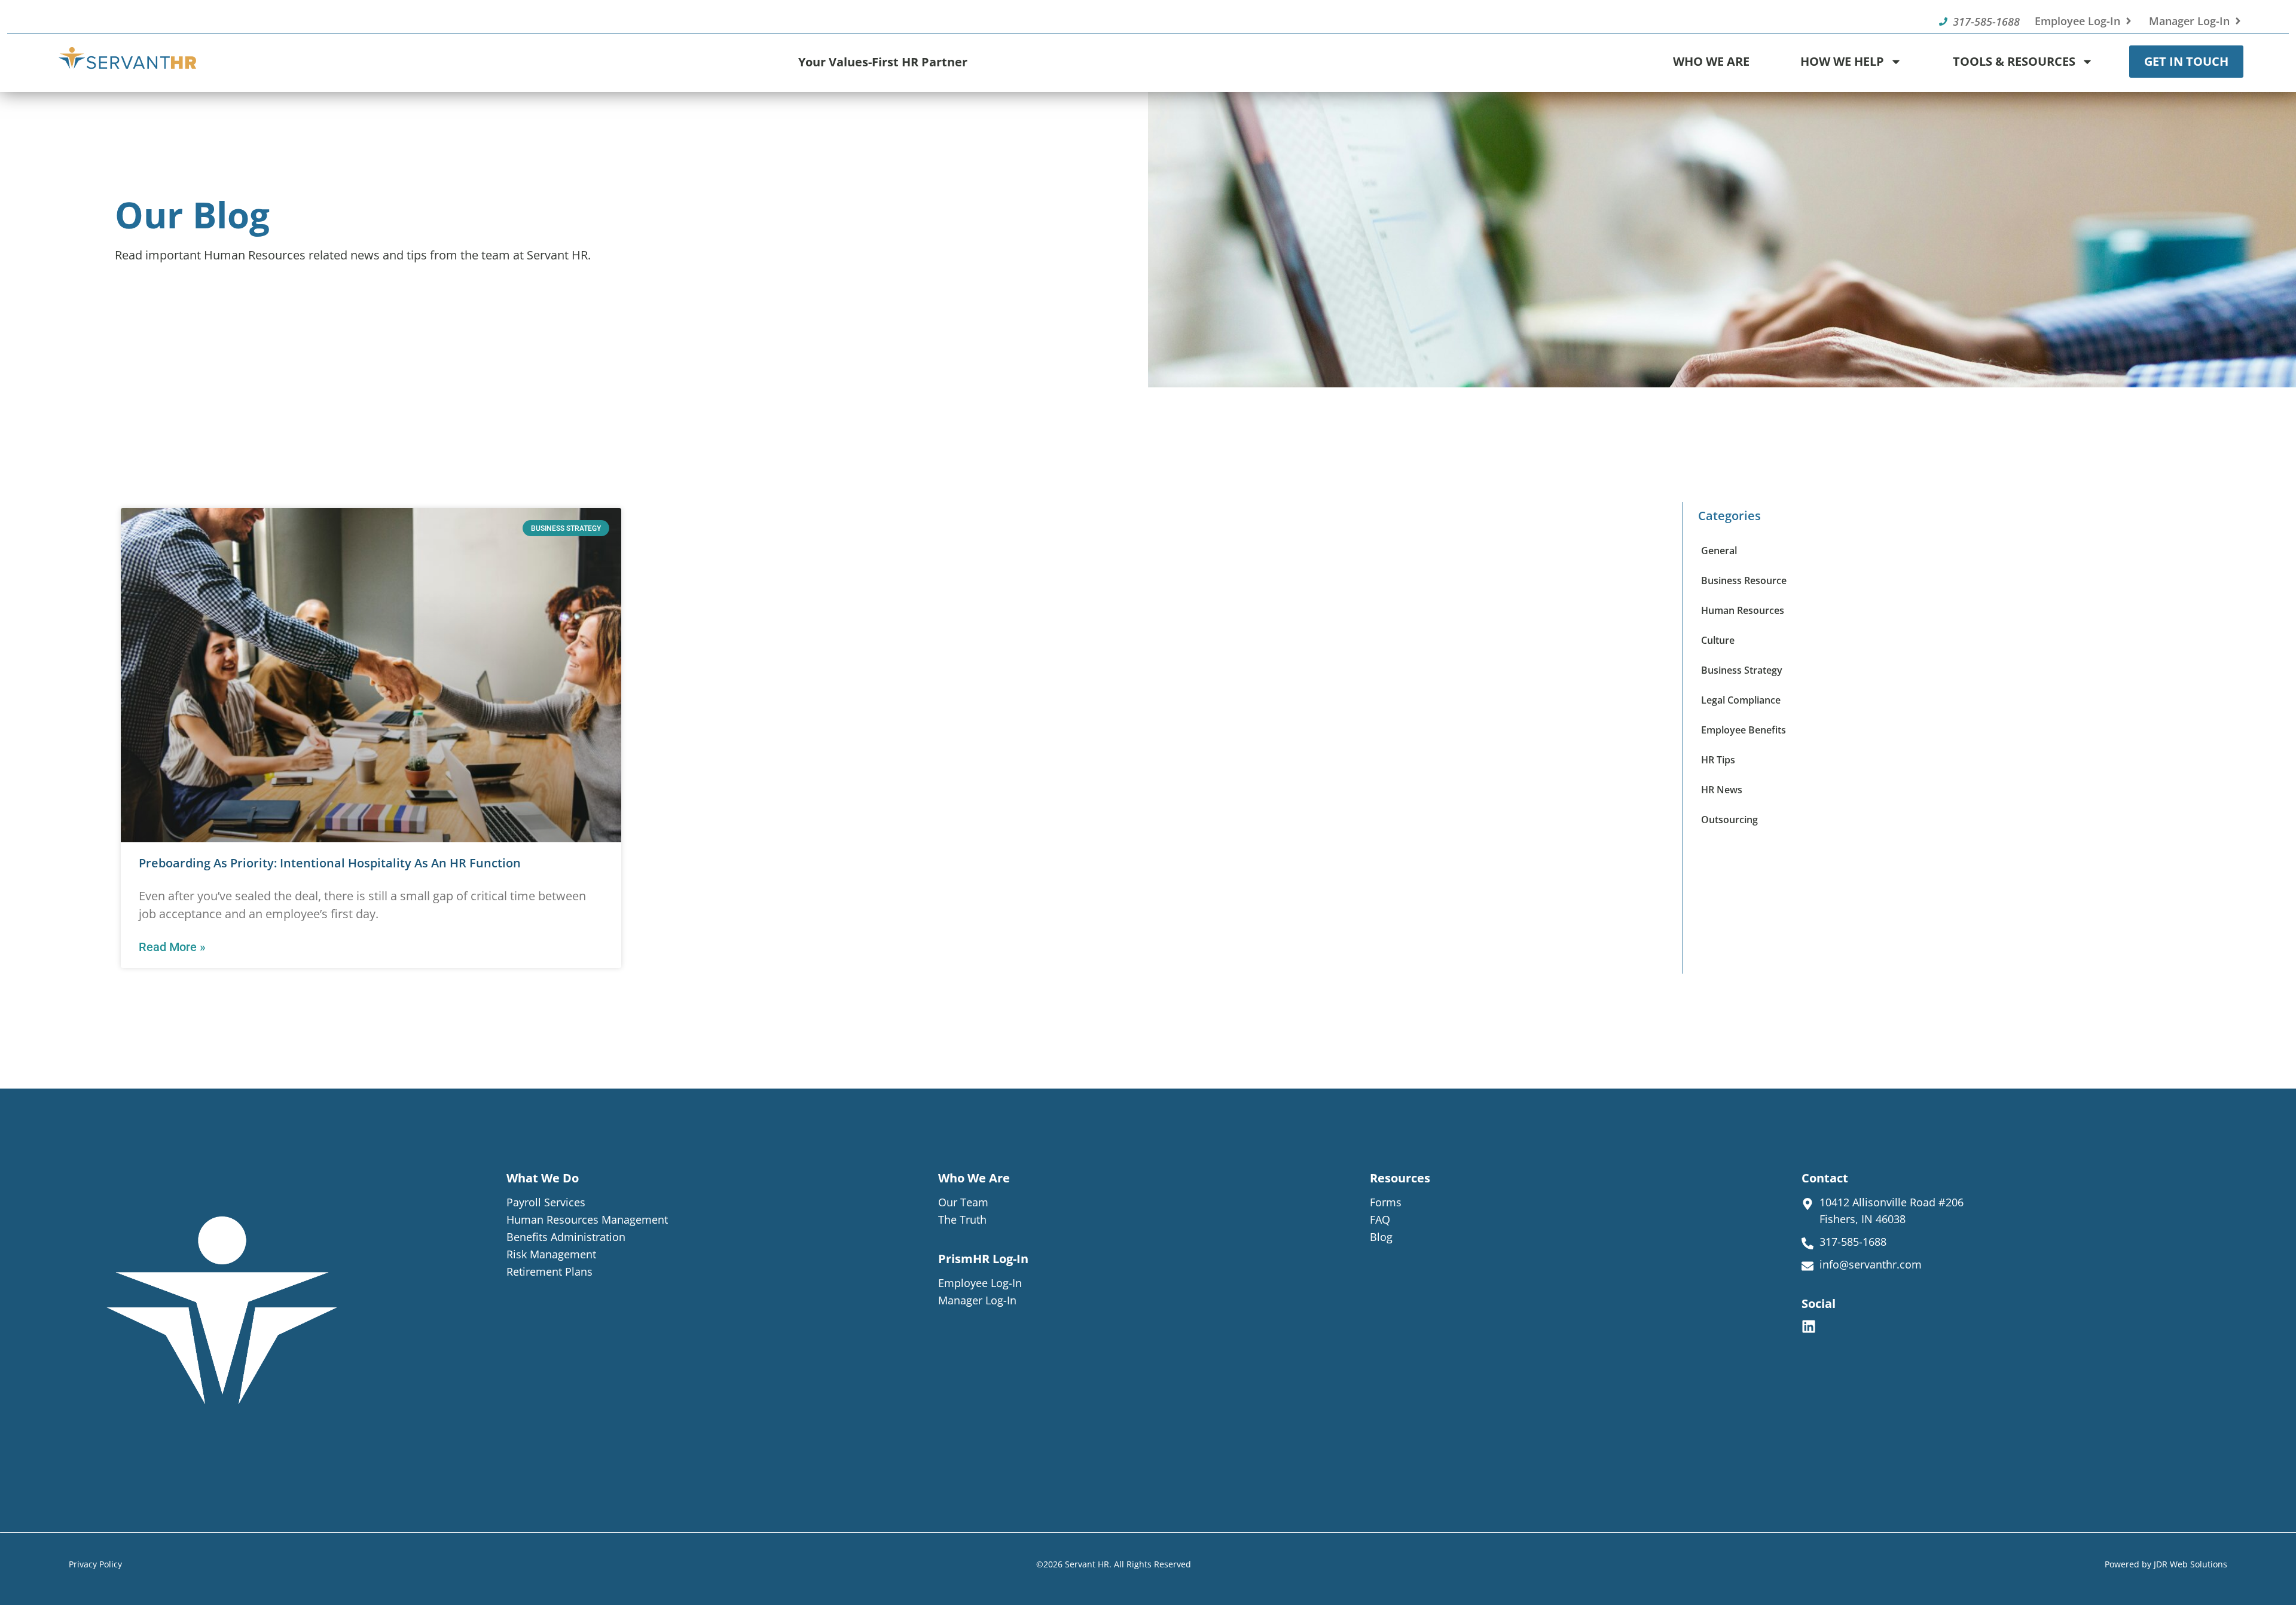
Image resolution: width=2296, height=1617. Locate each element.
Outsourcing (1729, 820)
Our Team (963, 1202)
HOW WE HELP (1842, 61)
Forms (1386, 1202)
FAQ (1380, 1219)
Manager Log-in (977, 1300)
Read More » (172, 947)
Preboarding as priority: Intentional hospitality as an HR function (330, 863)
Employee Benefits (1744, 730)
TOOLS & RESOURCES (2014, 61)
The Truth (962, 1219)
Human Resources (1743, 610)
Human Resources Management (587, 1219)
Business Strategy (1742, 670)
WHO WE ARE (1711, 61)
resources (1400, 1178)
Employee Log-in (980, 1283)
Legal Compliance (1741, 700)
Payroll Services (546, 1202)
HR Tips (1718, 760)
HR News (1722, 790)
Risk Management (551, 1254)
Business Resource (1744, 580)
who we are (974, 1178)
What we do (543, 1178)
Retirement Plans (549, 1271)
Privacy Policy (95, 1564)
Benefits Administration (566, 1237)
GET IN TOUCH (2186, 61)
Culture (1718, 640)
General (1719, 551)
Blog (1381, 1237)
